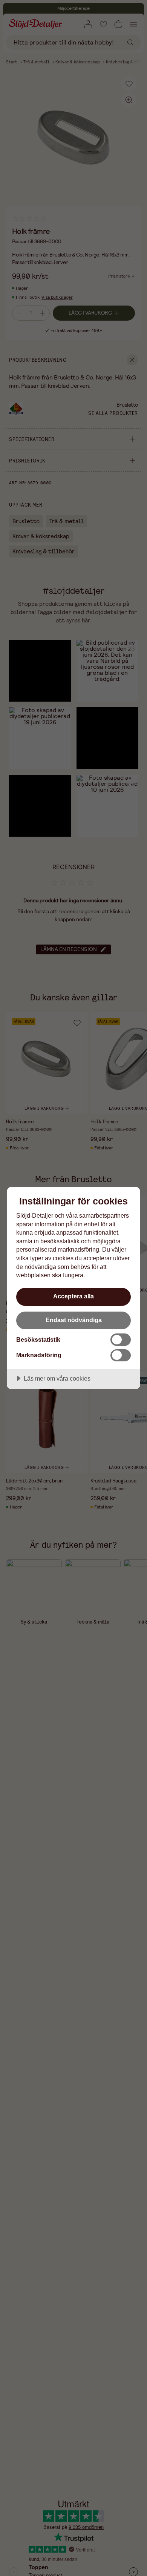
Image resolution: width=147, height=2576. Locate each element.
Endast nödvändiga (74, 1320)
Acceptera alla (73, 1296)
